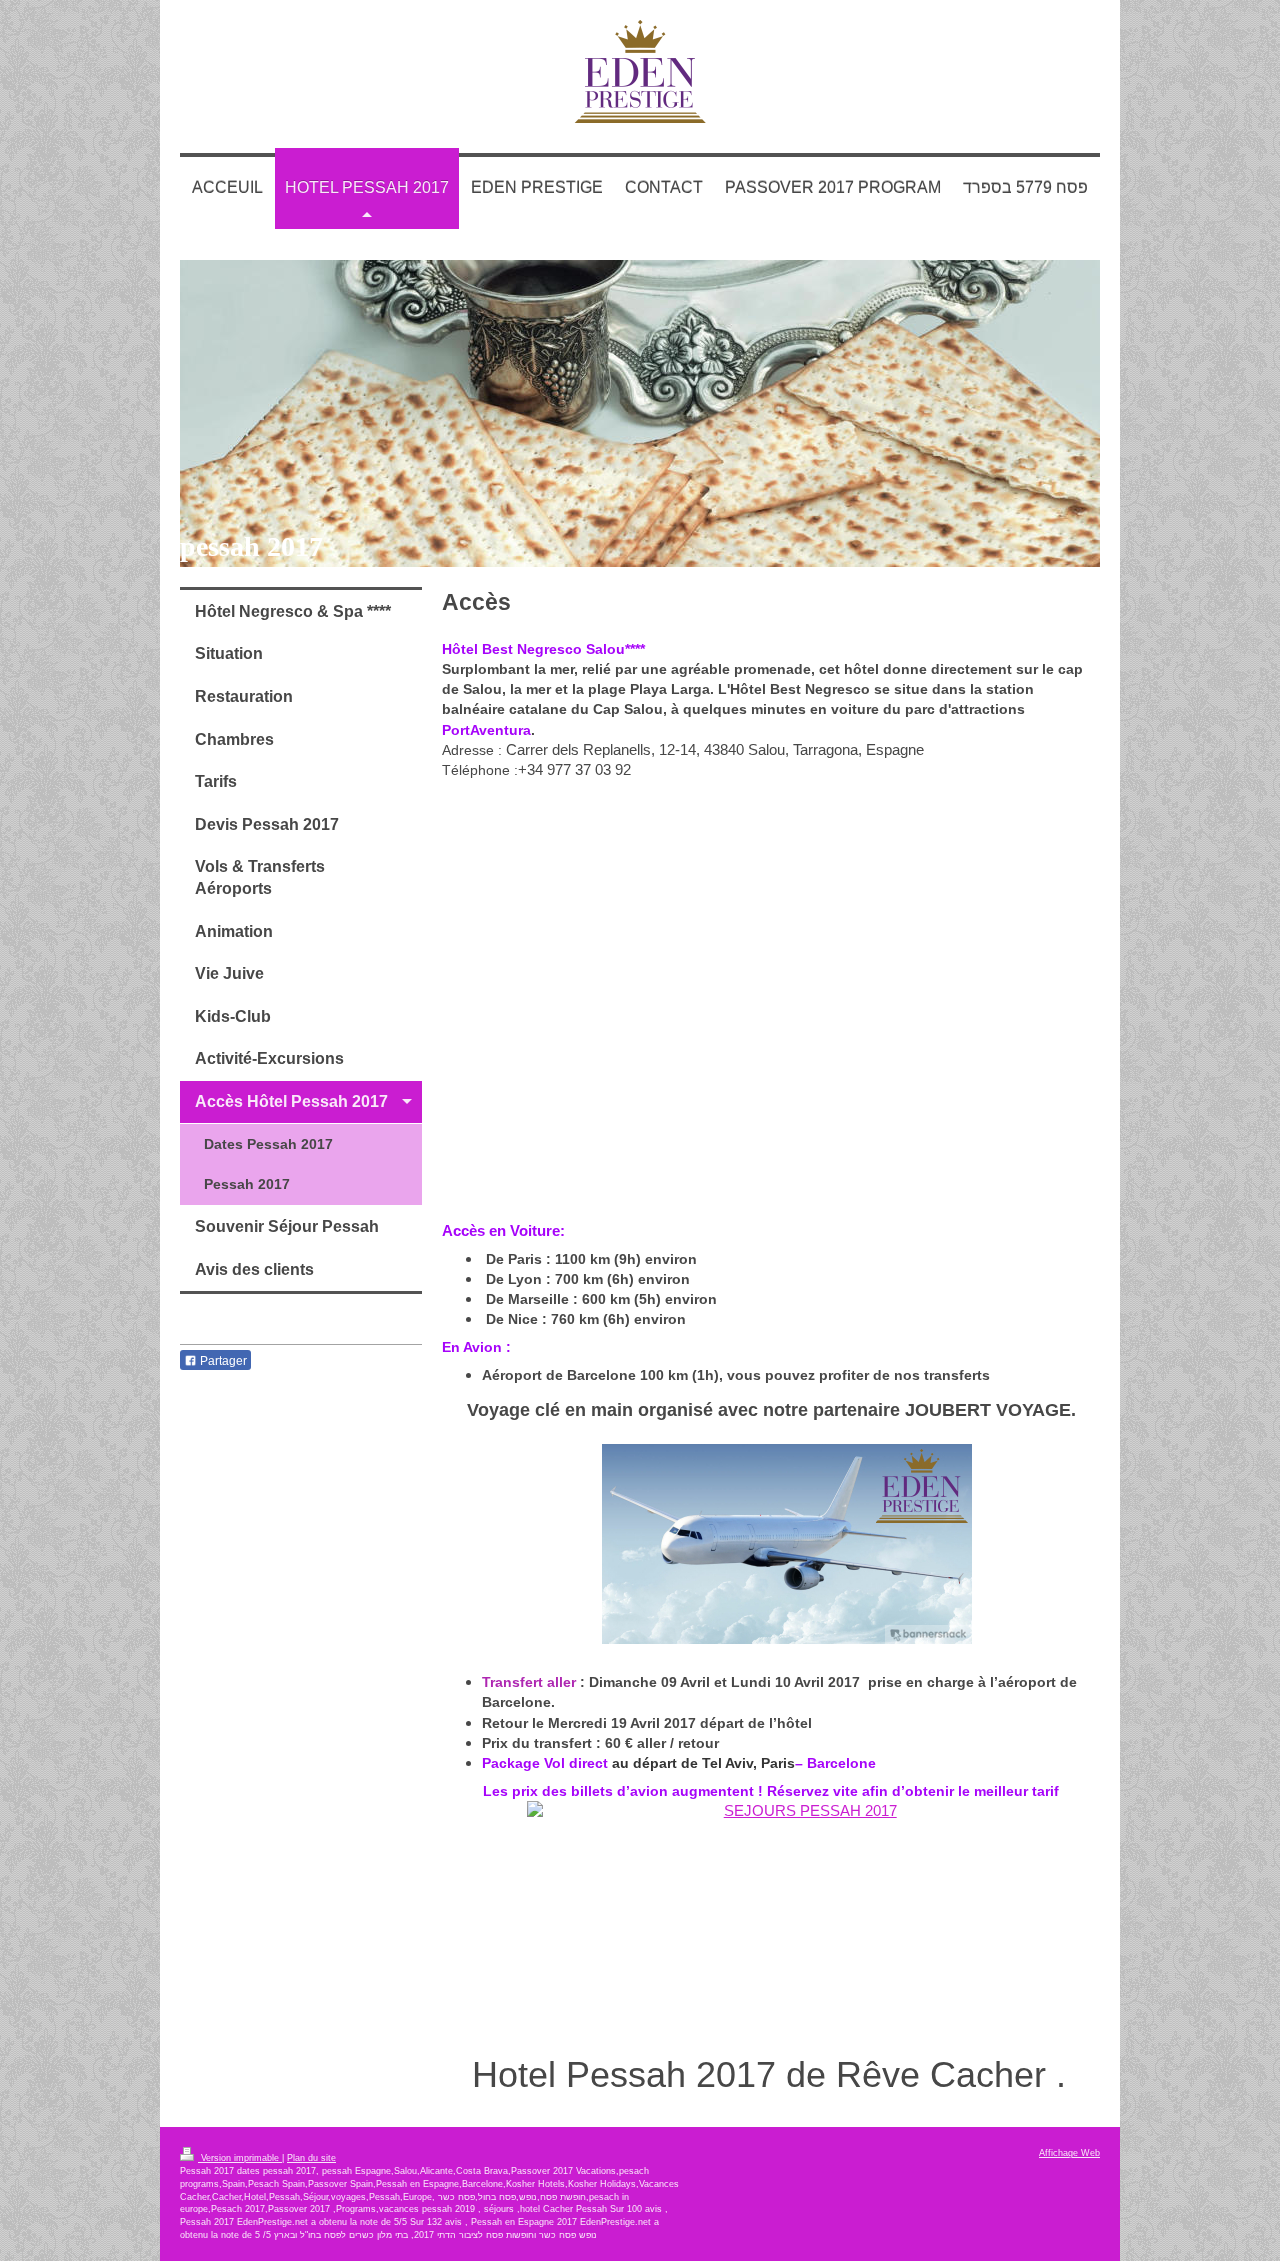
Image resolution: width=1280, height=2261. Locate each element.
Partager (222, 1361)
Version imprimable (240, 2158)
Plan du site (311, 2158)
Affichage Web (1069, 2153)
